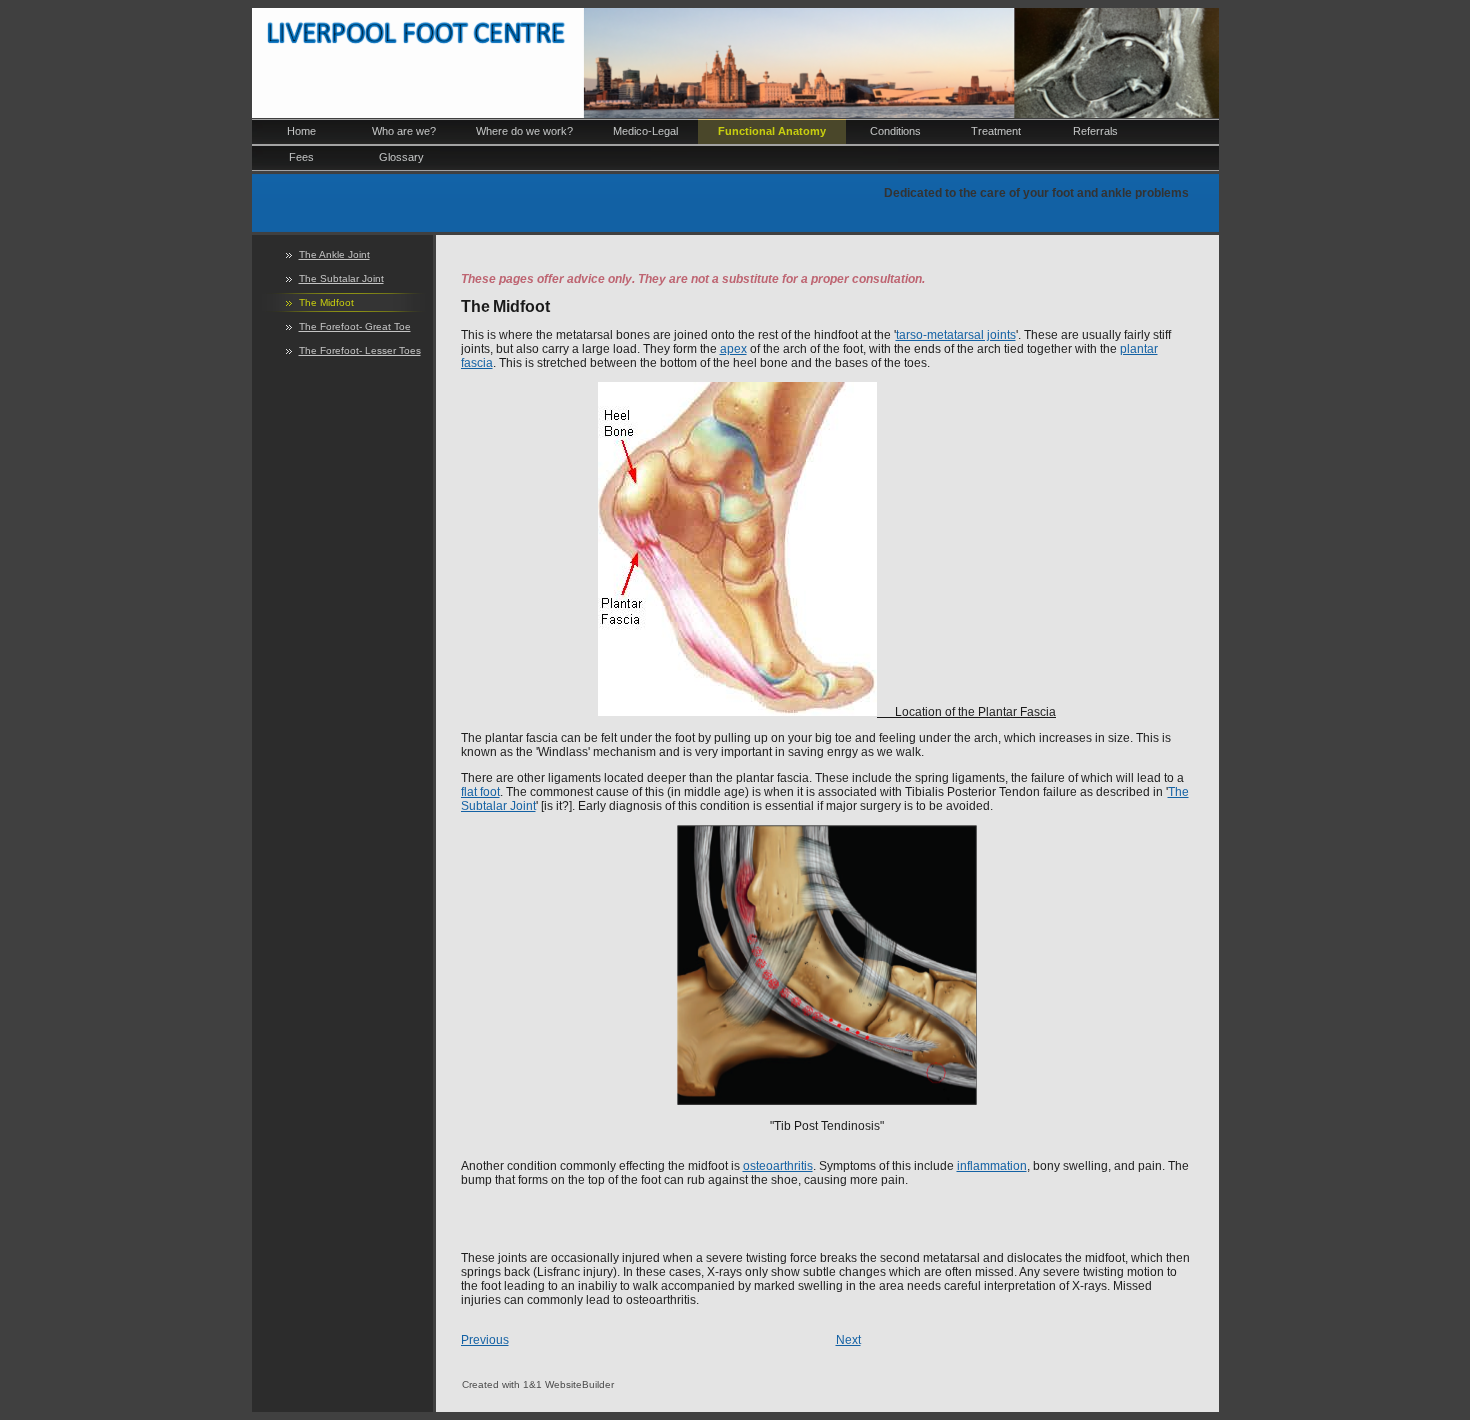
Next (848, 1340)
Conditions (895, 131)
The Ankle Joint (334, 254)
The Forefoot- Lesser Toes (360, 350)
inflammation (992, 1166)
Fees (301, 157)
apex (733, 349)
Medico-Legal (645, 131)
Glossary (401, 157)
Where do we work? (524, 131)
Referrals (1095, 131)
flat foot (480, 792)
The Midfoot (326, 302)
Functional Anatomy (772, 131)
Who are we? (404, 131)
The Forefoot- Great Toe (355, 326)
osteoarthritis (778, 1166)
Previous (485, 1340)
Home (301, 131)
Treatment (996, 131)
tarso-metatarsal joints (956, 335)
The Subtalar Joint (341, 278)
